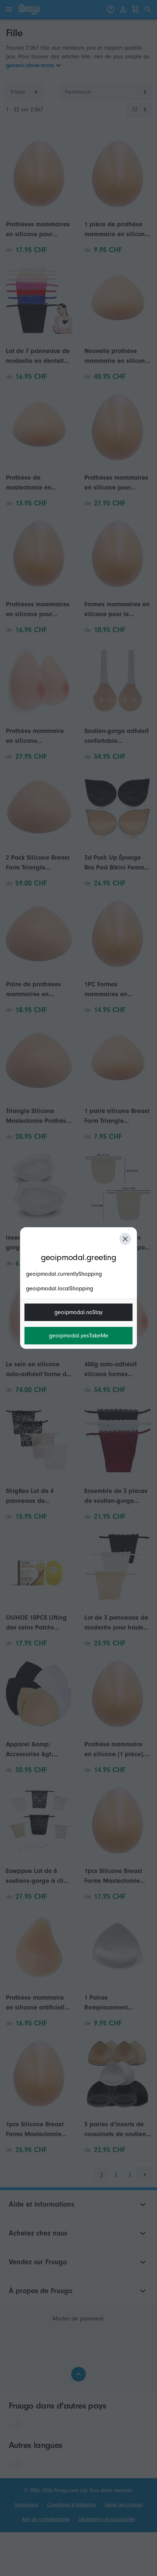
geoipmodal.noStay (78, 1312)
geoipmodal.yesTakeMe (79, 1336)
